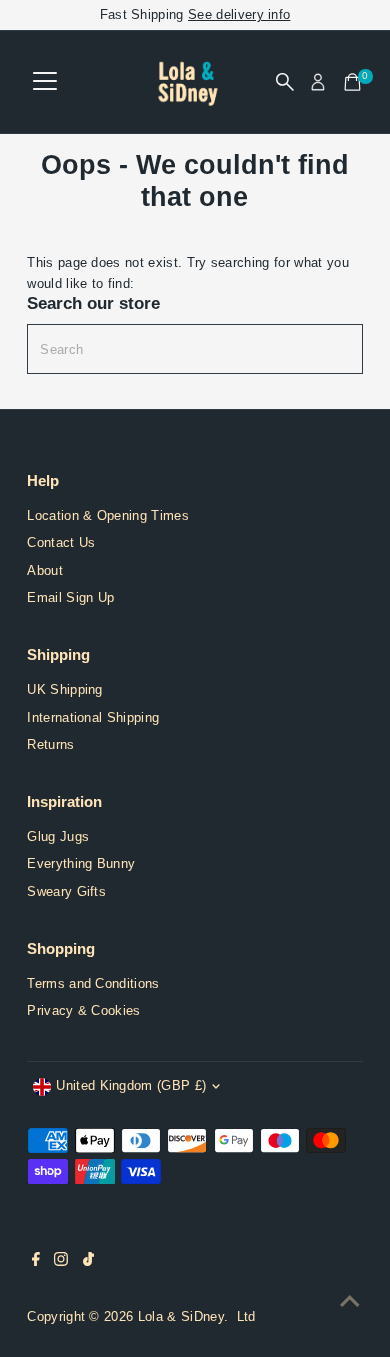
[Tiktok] (88, 1262)
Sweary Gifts (66, 891)
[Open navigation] (45, 82)
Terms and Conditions (93, 983)
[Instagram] (61, 1262)
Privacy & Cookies (83, 1010)
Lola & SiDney (181, 1316)
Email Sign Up (70, 597)
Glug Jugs (58, 836)
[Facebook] (36, 1262)
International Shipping (93, 717)
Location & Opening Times (108, 515)
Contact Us (61, 542)
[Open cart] (352, 82)
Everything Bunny (81, 863)
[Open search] (285, 82)
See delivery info (239, 14)
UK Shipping (65, 689)
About (45, 570)
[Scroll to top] (350, 1302)
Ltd (246, 1316)
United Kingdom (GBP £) (131, 1085)
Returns (50, 744)
